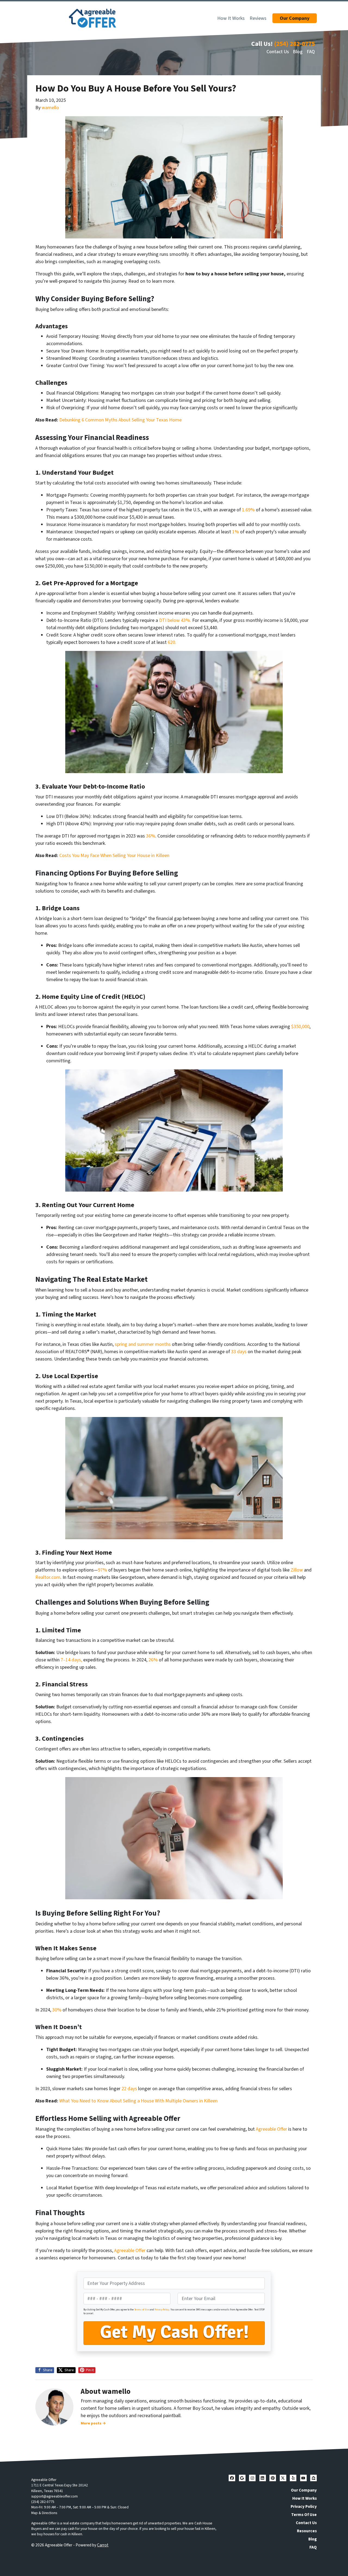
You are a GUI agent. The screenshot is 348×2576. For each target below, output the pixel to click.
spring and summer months (143, 1344)
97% (103, 1570)
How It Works (231, 18)
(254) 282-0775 (294, 44)
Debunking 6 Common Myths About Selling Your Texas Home (120, 420)
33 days (239, 1352)
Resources (307, 2531)
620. (171, 642)
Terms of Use (142, 2310)
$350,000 (300, 1027)
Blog (298, 52)
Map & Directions (44, 2513)
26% (154, 1660)
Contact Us (278, 52)
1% (236, 532)
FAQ (311, 52)
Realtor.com (48, 1577)
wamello (50, 108)
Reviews (258, 18)
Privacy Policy (162, 2310)
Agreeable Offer (271, 2129)
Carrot (103, 2545)
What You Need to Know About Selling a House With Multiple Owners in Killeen (138, 2101)
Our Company (304, 2490)
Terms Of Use (304, 2515)
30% (57, 2010)
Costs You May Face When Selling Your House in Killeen (114, 856)
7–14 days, (71, 1660)
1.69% (248, 510)
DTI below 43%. (175, 620)
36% (151, 836)
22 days (130, 2089)
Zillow (297, 1570)
